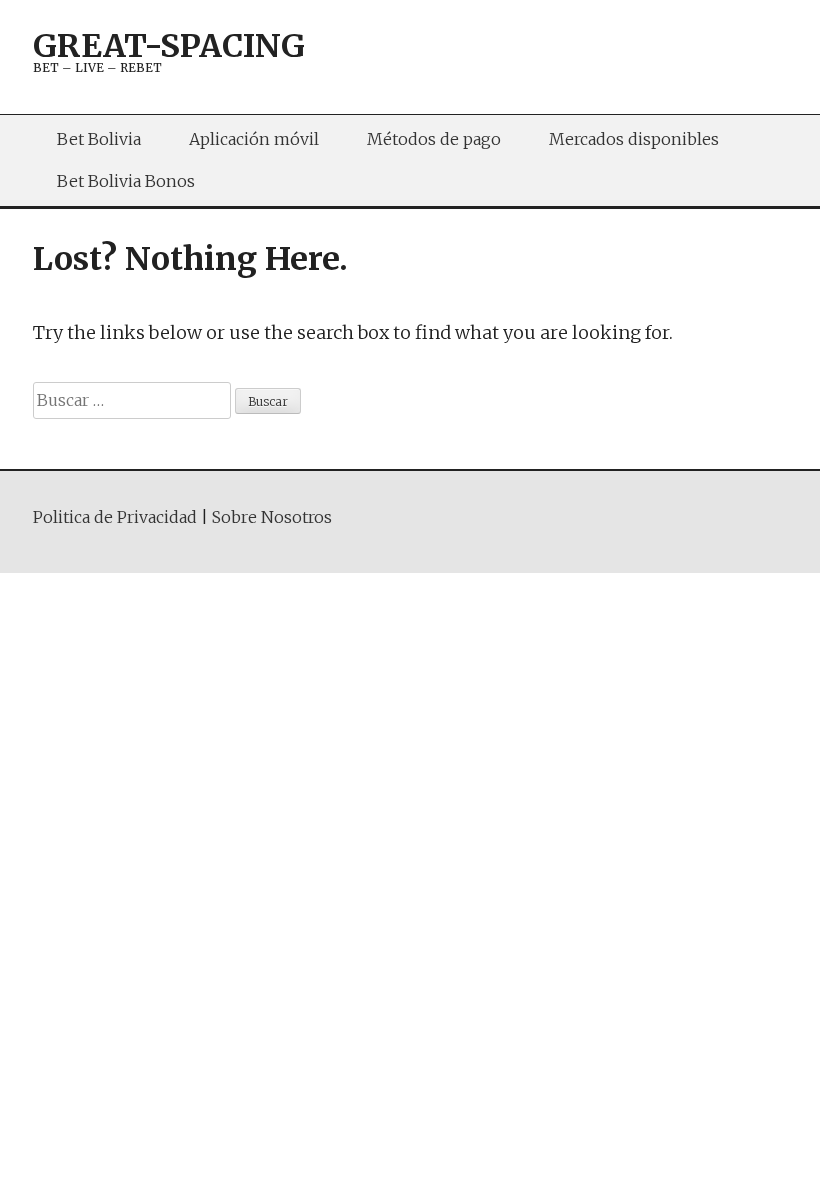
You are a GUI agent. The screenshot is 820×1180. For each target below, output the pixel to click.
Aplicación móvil (254, 139)
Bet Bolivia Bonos (126, 181)
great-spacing (169, 46)
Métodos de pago (434, 139)
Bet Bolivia (99, 139)
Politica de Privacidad (115, 517)
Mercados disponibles (634, 139)
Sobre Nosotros (272, 517)
